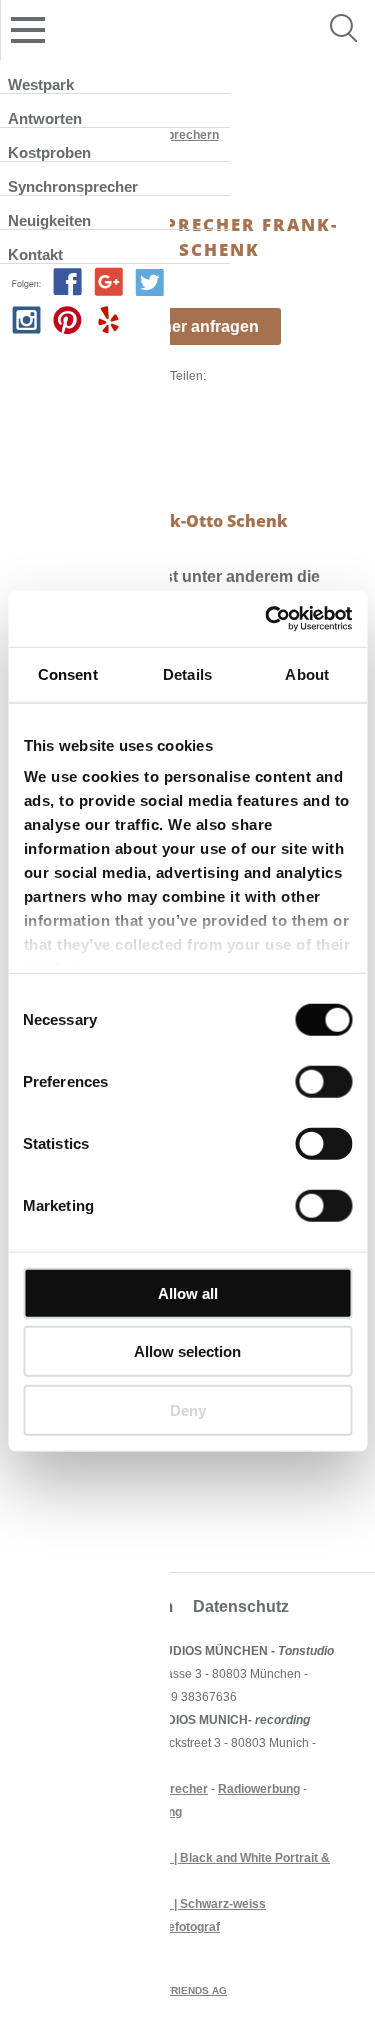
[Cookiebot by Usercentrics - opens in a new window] (267, 619)
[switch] (323, 1081)
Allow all (188, 1292)
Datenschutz (241, 1606)
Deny (188, 1409)
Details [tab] (187, 673)
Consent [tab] (68, 673)
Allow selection (187, 1351)
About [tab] (307, 673)
